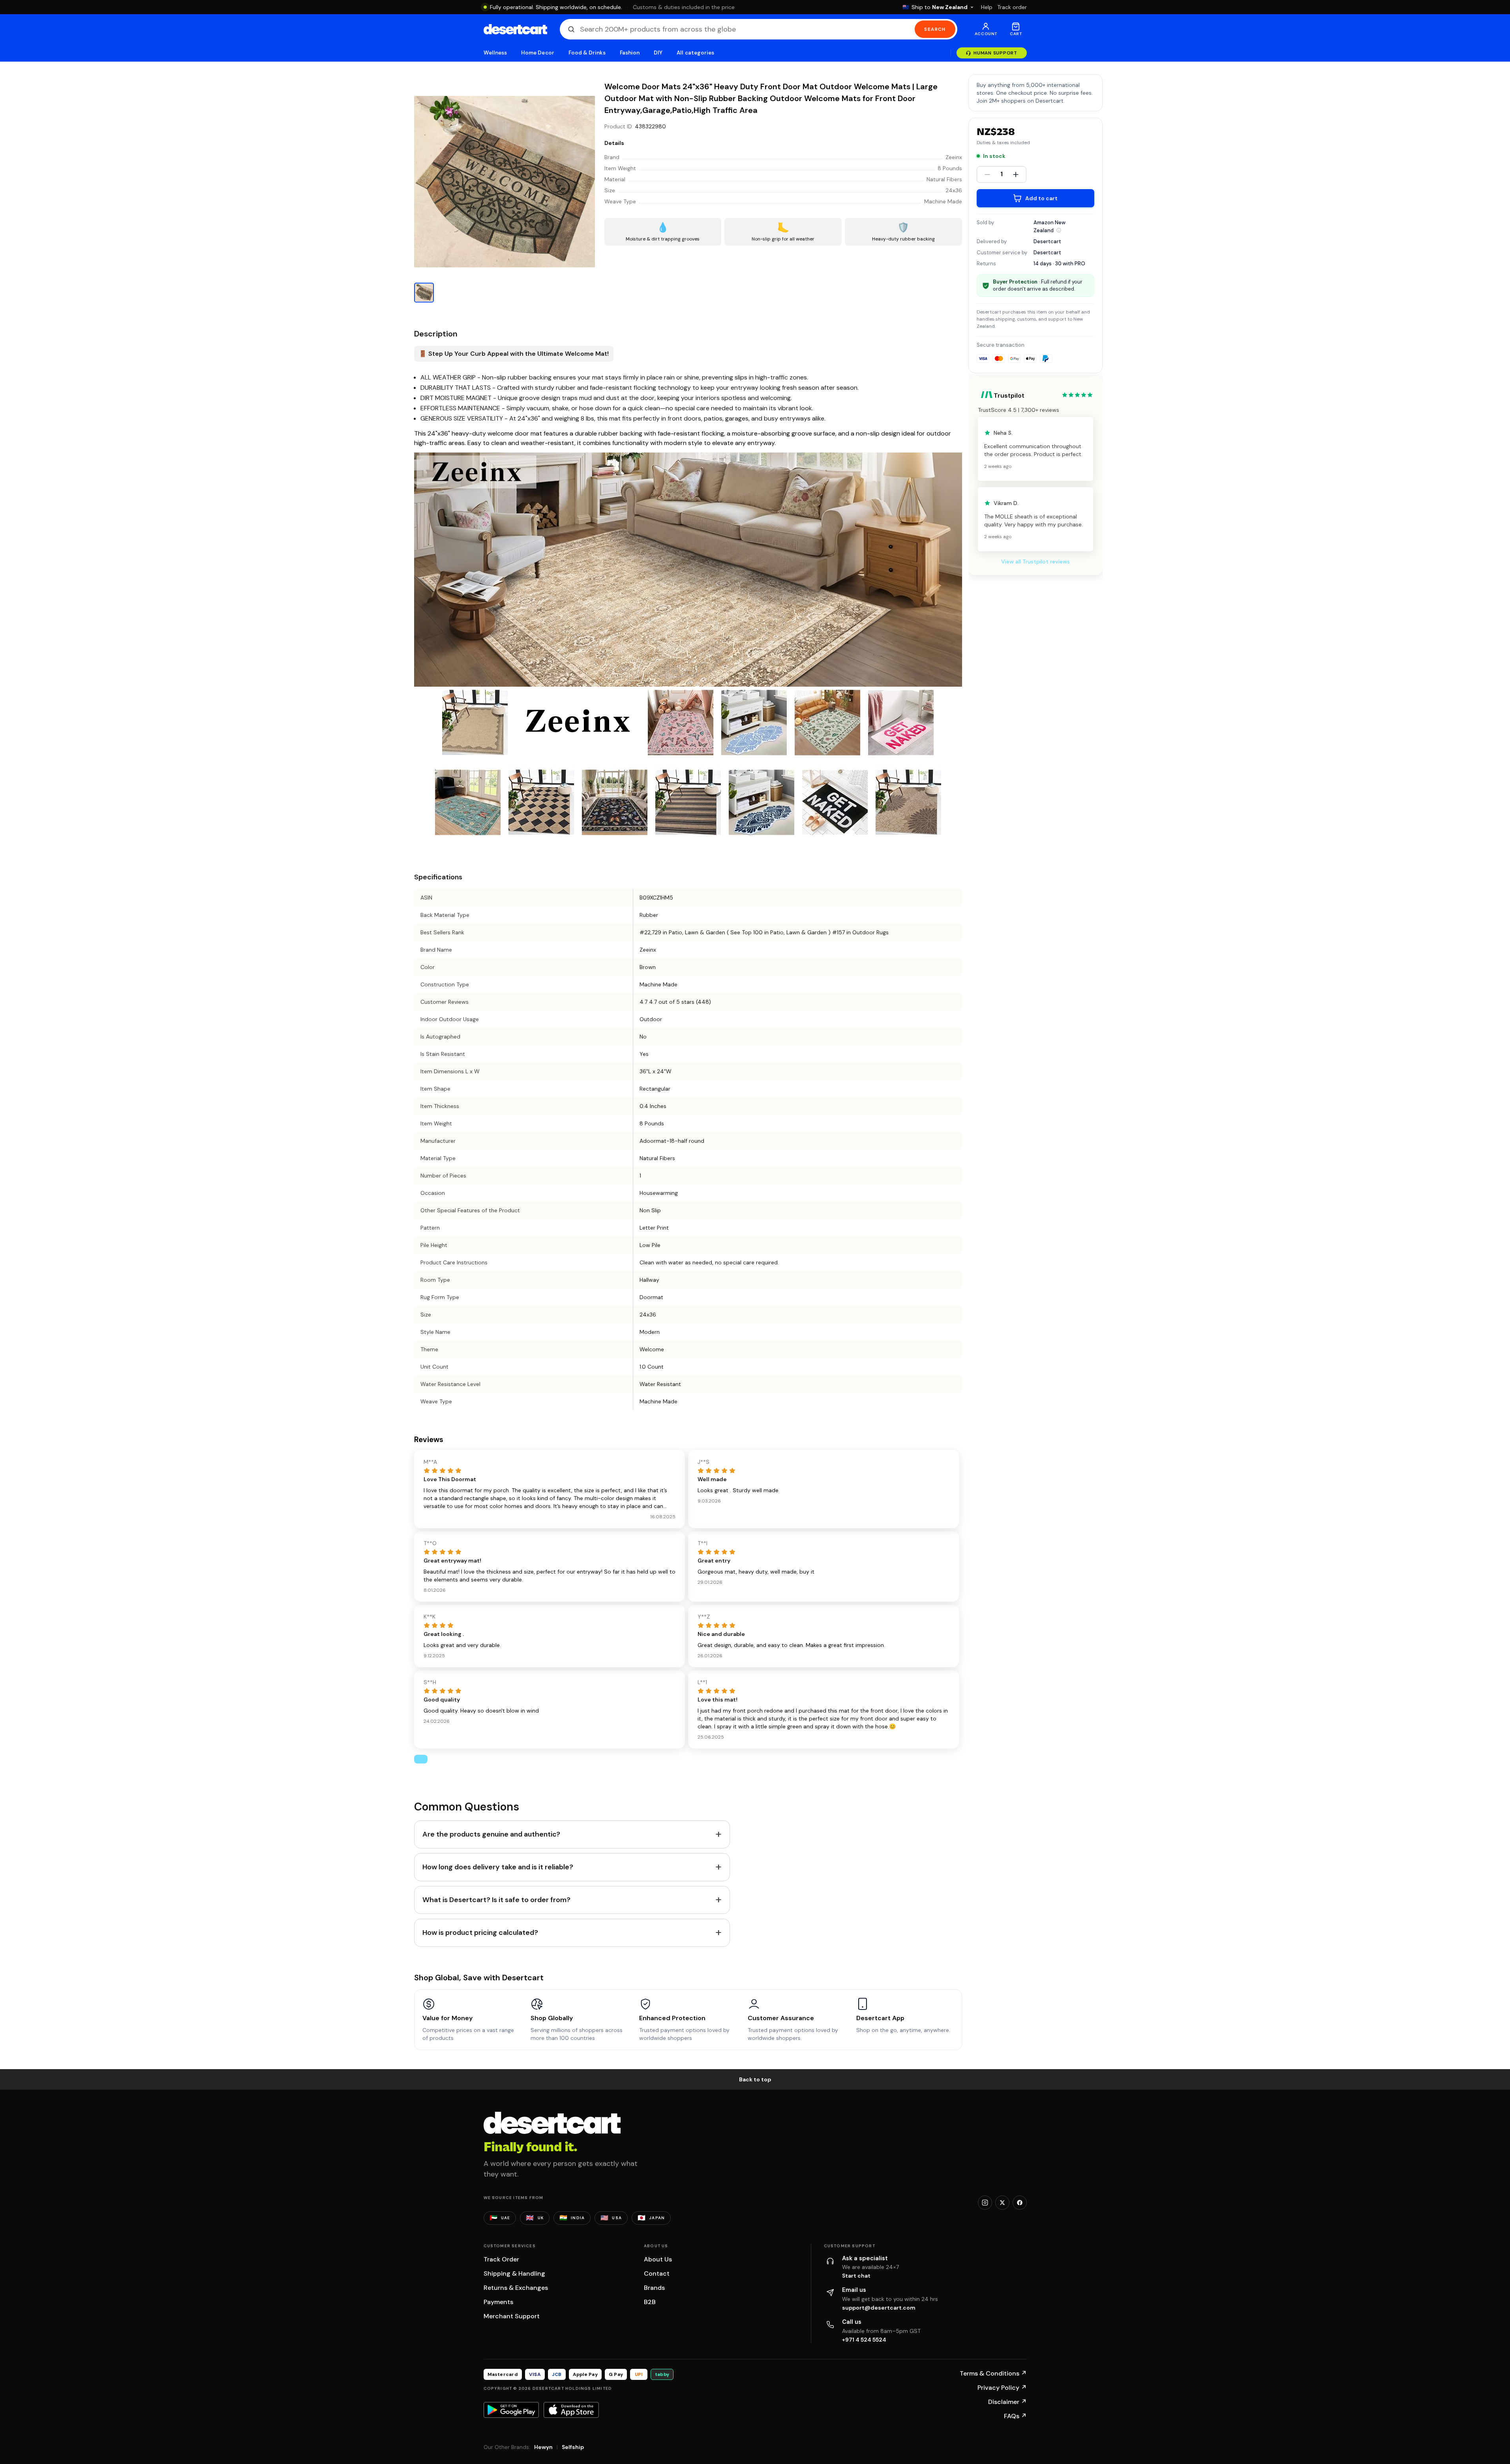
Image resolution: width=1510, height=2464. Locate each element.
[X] (1002, 2203)
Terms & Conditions (993, 2373)
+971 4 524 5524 (864, 2340)
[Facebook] (1020, 2203)
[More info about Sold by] (1059, 230)
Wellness (495, 53)
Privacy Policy (1002, 2388)
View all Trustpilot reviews (1035, 562)
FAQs (1015, 2416)
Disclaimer (1007, 2402)
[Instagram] (985, 2203)
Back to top (755, 2079)
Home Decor (538, 53)
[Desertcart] (515, 29)
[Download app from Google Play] (511, 2410)
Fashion (630, 53)
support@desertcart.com (879, 2308)
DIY (658, 53)
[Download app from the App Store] (571, 2410)
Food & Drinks (587, 53)
